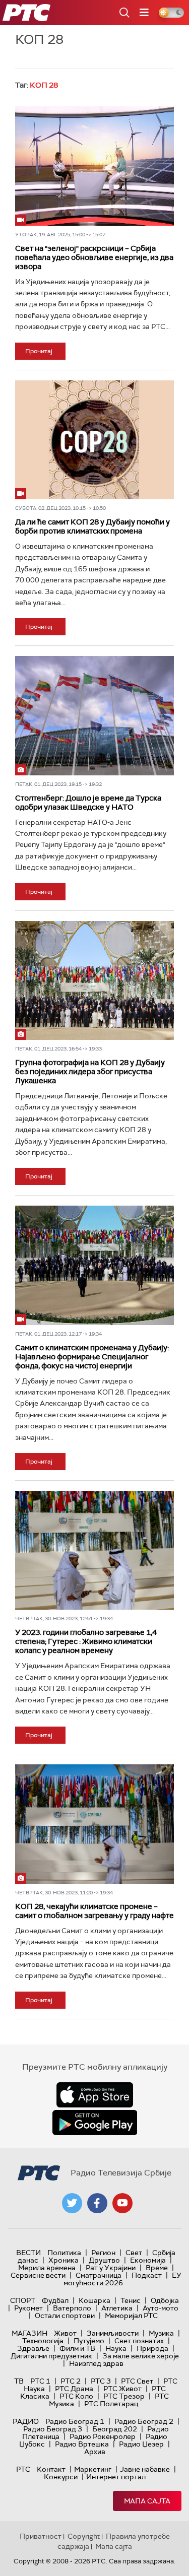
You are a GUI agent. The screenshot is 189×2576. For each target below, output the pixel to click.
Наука (116, 2348)
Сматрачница (99, 2275)
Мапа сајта (147, 2501)
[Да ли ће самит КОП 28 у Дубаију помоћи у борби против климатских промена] (94, 440)
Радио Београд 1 (75, 2421)
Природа (152, 2348)
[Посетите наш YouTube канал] (122, 2203)
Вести (28, 2253)
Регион (103, 2253)
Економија (148, 2260)
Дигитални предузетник (51, 2356)
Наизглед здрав (96, 2363)
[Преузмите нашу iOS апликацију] (95, 2095)
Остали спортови (65, 2316)
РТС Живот (122, 2389)
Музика (161, 2333)
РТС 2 (71, 2381)
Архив (95, 2452)
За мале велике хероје (141, 2356)
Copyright (84, 2536)
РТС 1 (40, 2381)
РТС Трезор (124, 2396)
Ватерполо (72, 2308)
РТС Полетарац (111, 2404)
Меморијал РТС (131, 2316)
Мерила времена (47, 2268)
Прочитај (39, 351)
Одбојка (165, 2300)
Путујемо (89, 2341)
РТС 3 (101, 2381)
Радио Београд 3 (53, 2429)
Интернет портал (116, 2477)
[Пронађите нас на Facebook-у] (97, 2203)
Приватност (41, 2536)
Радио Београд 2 (144, 2421)
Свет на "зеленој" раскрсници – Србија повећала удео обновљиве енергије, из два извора (94, 257)
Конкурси (61, 2477)
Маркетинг (93, 2469)
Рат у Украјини (111, 2268)
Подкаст (147, 2275)
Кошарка (94, 2300)
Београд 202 (115, 2429)
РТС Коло (76, 2396)
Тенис (131, 2300)
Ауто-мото (161, 2308)
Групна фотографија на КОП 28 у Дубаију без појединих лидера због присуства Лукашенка (90, 1072)
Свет (134, 2253)
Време (157, 2268)
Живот (65, 2333)
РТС (23, 2469)
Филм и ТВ (77, 2348)
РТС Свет (137, 2381)
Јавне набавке (145, 2469)
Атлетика (117, 2308)
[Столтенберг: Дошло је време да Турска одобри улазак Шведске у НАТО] (94, 715)
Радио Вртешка (82, 2444)
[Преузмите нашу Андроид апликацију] (95, 2123)
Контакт (51, 2469)
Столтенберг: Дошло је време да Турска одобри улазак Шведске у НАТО (88, 803)
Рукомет (28, 2308)
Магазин (29, 2333)
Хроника (64, 2260)
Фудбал (55, 2300)
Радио (26, 2421)
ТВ (19, 2381)
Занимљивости (113, 2333)
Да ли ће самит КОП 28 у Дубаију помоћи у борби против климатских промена (92, 526)
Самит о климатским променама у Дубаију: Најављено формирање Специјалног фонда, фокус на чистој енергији (92, 1357)
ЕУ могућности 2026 (122, 2279)
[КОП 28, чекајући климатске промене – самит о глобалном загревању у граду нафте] (94, 1824)
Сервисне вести (38, 2275)
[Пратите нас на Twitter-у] (72, 2203)
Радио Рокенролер (103, 2436)
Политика (64, 2253)
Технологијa (43, 2341)
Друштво (104, 2260)
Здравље (33, 2348)
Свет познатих (139, 2341)
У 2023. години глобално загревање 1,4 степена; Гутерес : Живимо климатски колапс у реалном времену (86, 1641)
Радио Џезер (141, 2444)
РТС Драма (74, 2389)
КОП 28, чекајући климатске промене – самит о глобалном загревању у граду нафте (94, 1911)
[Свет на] (94, 166)
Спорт (23, 2300)
